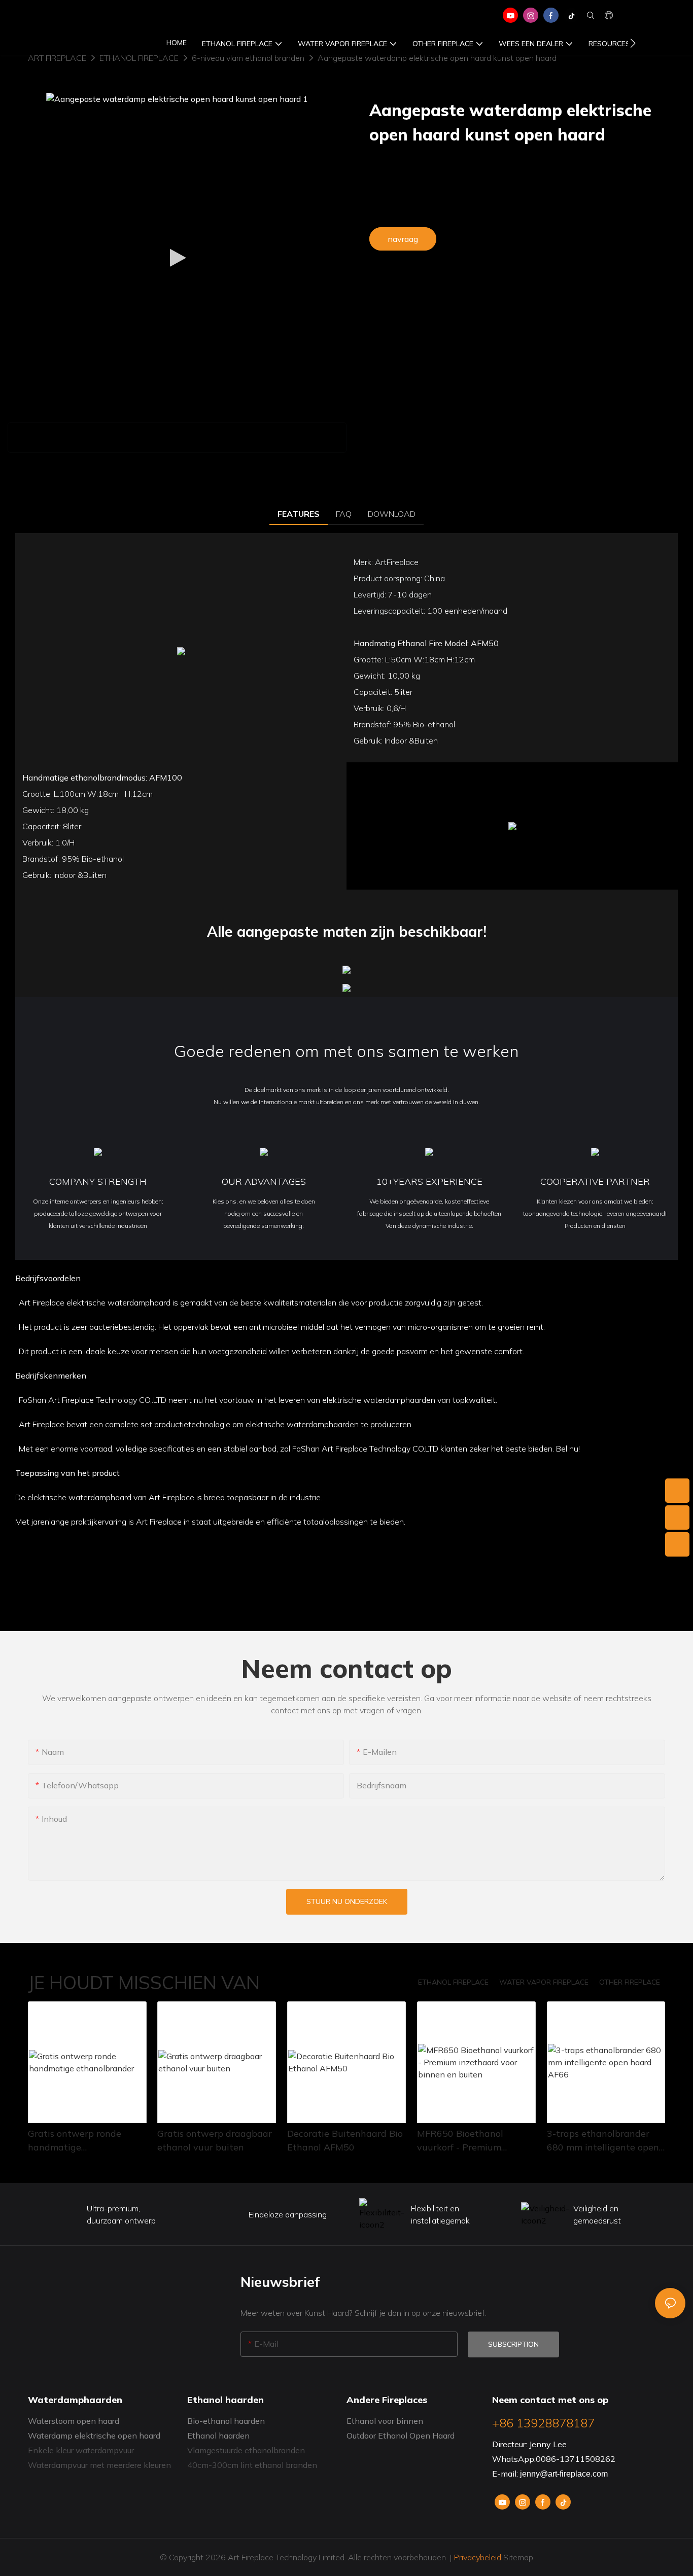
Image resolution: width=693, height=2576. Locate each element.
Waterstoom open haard (74, 2421)
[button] (633, 43)
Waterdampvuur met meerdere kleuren (99, 2465)
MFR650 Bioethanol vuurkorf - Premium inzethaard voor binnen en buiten (474, 2141)
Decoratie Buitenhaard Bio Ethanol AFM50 (345, 2140)
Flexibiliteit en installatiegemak (440, 2214)
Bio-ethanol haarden (226, 2421)
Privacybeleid (478, 2557)
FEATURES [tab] (299, 514)
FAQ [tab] (344, 514)
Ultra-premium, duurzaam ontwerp (121, 2214)
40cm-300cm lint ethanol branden (252, 2465)
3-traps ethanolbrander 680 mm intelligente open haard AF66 (603, 2141)
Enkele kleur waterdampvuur (81, 2450)
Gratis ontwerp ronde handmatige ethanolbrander (75, 2141)
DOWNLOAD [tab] (392, 514)
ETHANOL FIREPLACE (139, 58)
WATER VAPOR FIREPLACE (544, 1982)
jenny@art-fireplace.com (564, 2474)
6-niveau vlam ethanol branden (248, 58)
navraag (403, 239)
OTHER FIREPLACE (630, 1982)
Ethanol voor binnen (385, 2421)
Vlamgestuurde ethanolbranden (246, 2450)
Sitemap (517, 2557)
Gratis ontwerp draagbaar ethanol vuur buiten (215, 2140)
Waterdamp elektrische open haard (94, 2436)
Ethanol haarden (218, 2436)
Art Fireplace (57, 58)
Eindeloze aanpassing (288, 2214)
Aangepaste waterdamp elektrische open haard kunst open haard (437, 58)
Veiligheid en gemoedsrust (597, 2214)
